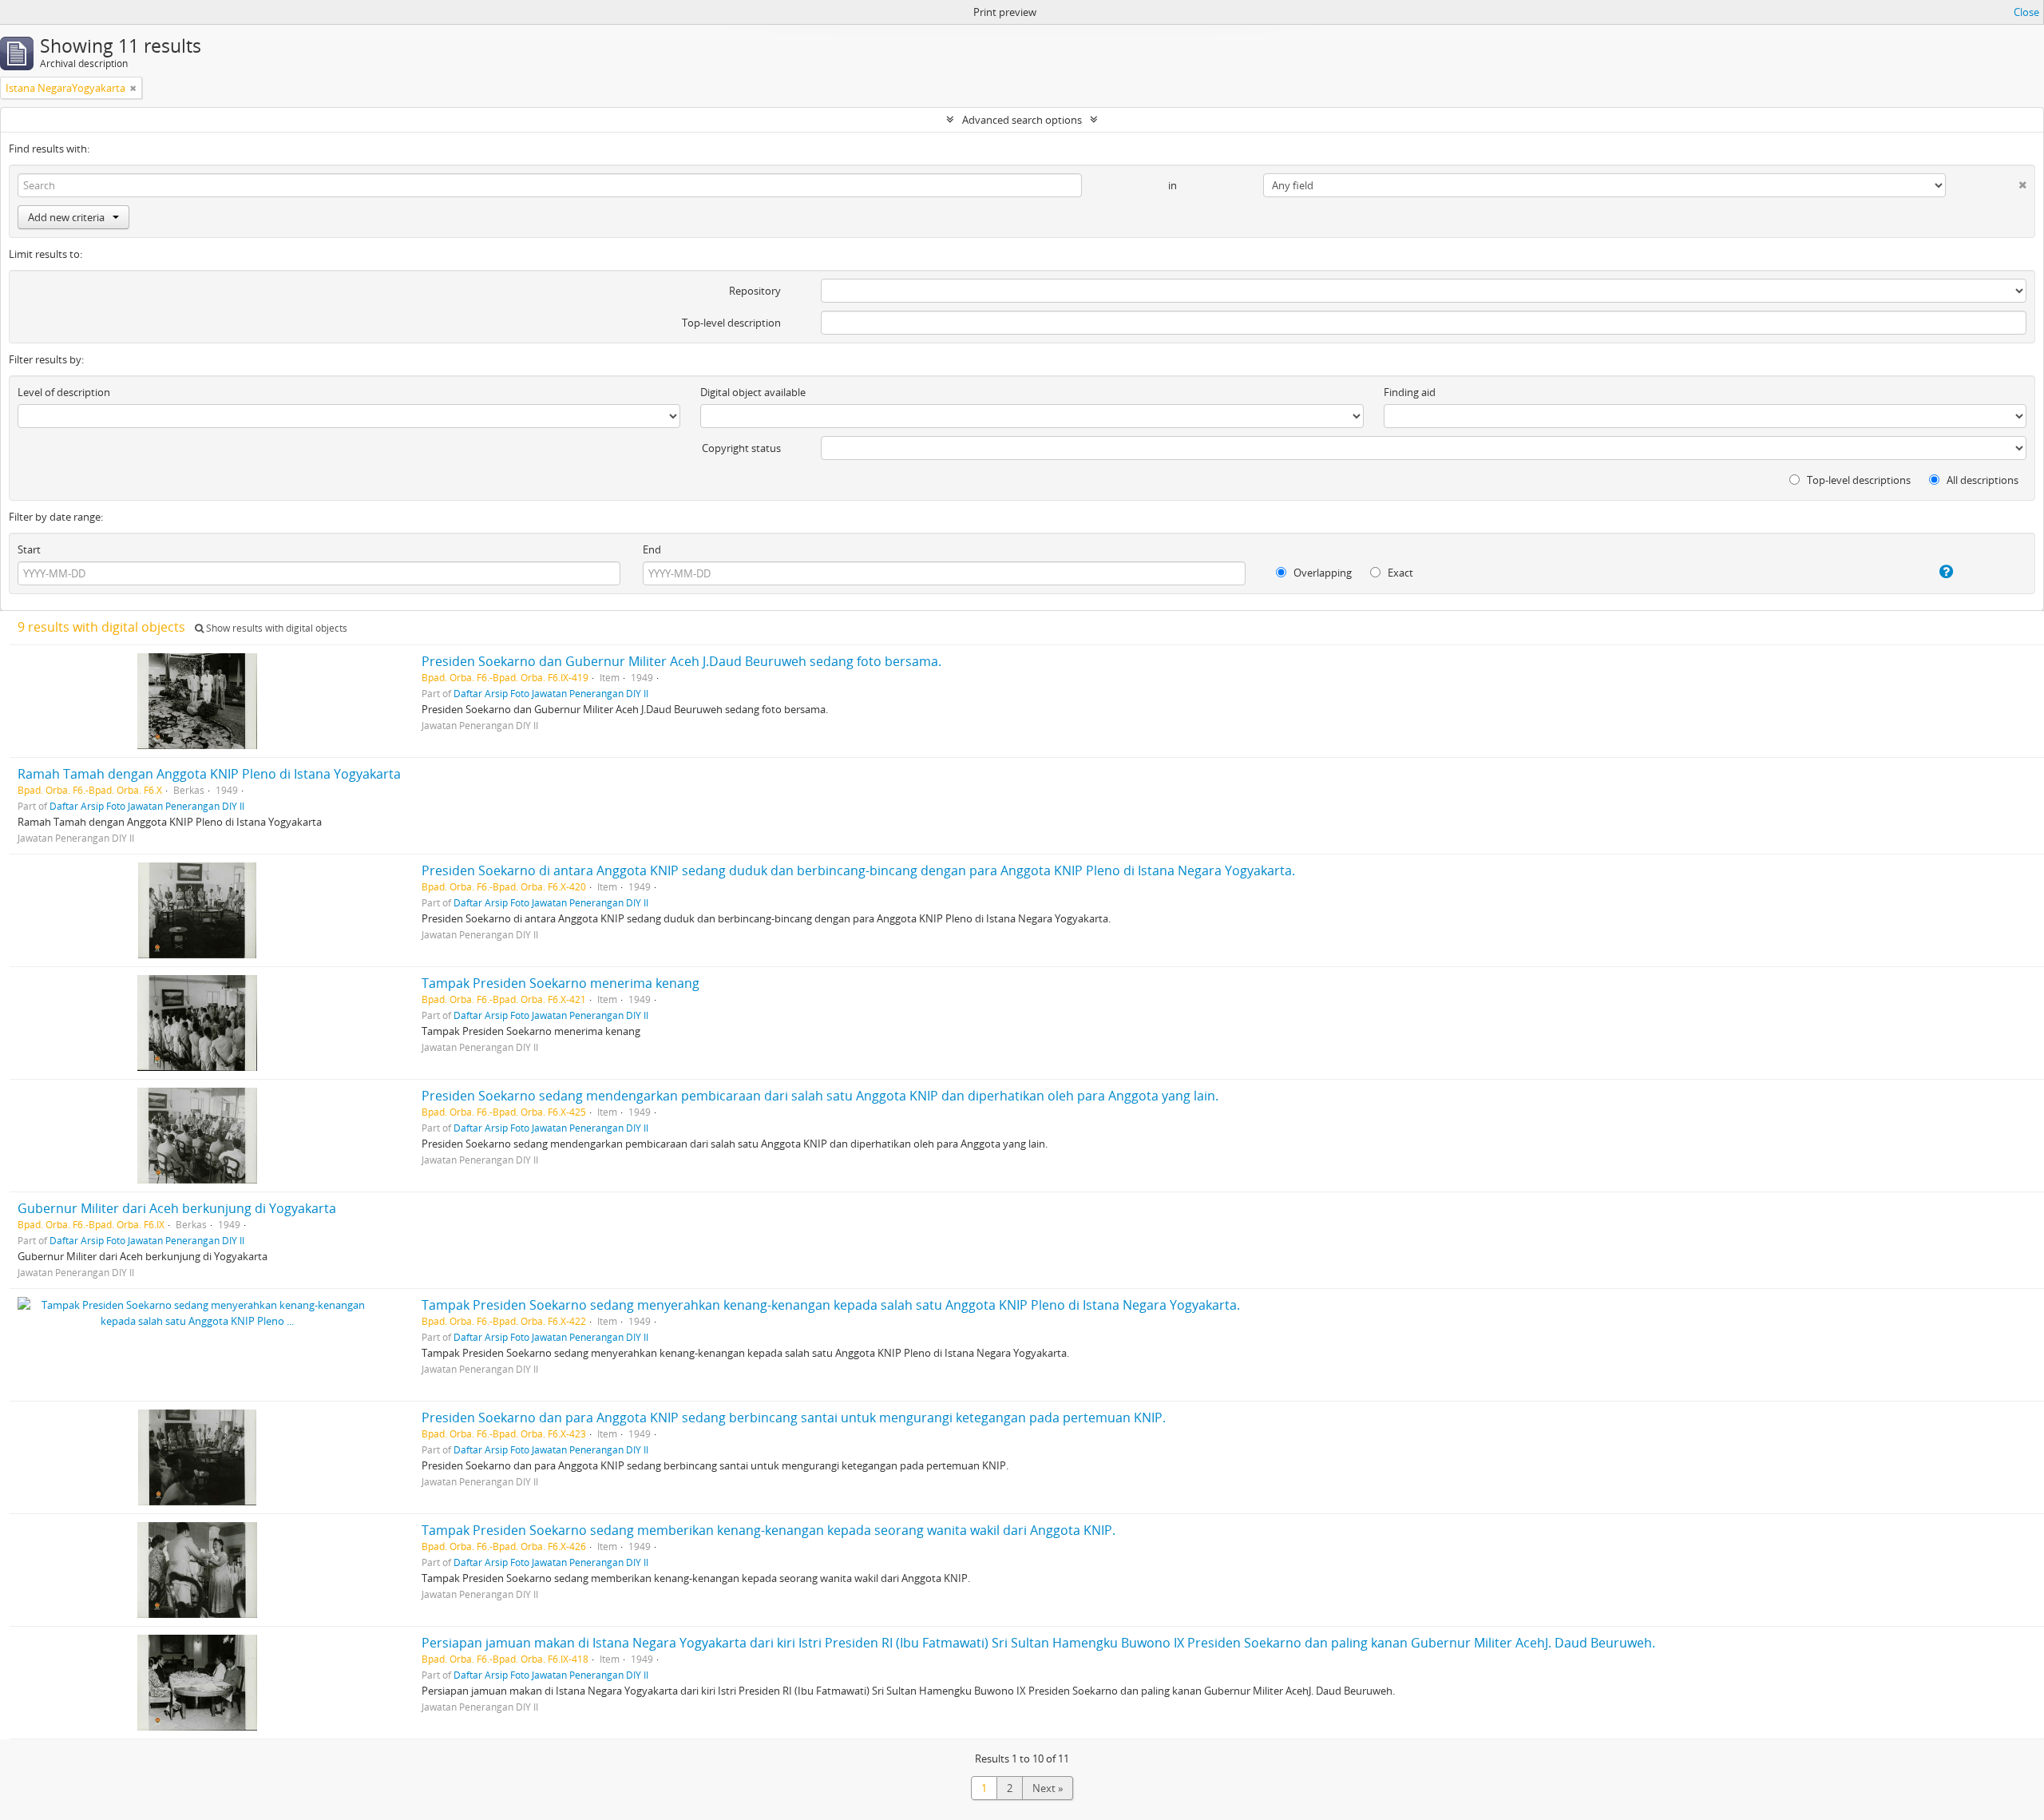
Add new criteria (66, 217)
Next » (1048, 1788)
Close (2026, 12)
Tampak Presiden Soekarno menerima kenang (561, 983)
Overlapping (1321, 573)
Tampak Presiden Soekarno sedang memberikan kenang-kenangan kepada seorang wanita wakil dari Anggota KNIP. (768, 1530)
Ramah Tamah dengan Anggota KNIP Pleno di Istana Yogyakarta (209, 774)
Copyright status (741, 448)
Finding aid (1410, 392)
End (652, 549)
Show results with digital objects (275, 628)
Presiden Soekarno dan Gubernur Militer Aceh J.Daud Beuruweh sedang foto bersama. (681, 661)
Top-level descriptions (1858, 480)
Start (29, 549)
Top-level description (731, 323)
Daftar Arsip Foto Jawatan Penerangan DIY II (551, 693)
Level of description (64, 392)
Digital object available (753, 392)
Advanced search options (1022, 120)
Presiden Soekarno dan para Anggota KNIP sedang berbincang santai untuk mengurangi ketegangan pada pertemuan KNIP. (794, 1418)
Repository (755, 291)
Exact (1399, 573)
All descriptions (1981, 480)
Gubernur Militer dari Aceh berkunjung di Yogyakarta (177, 1208)
